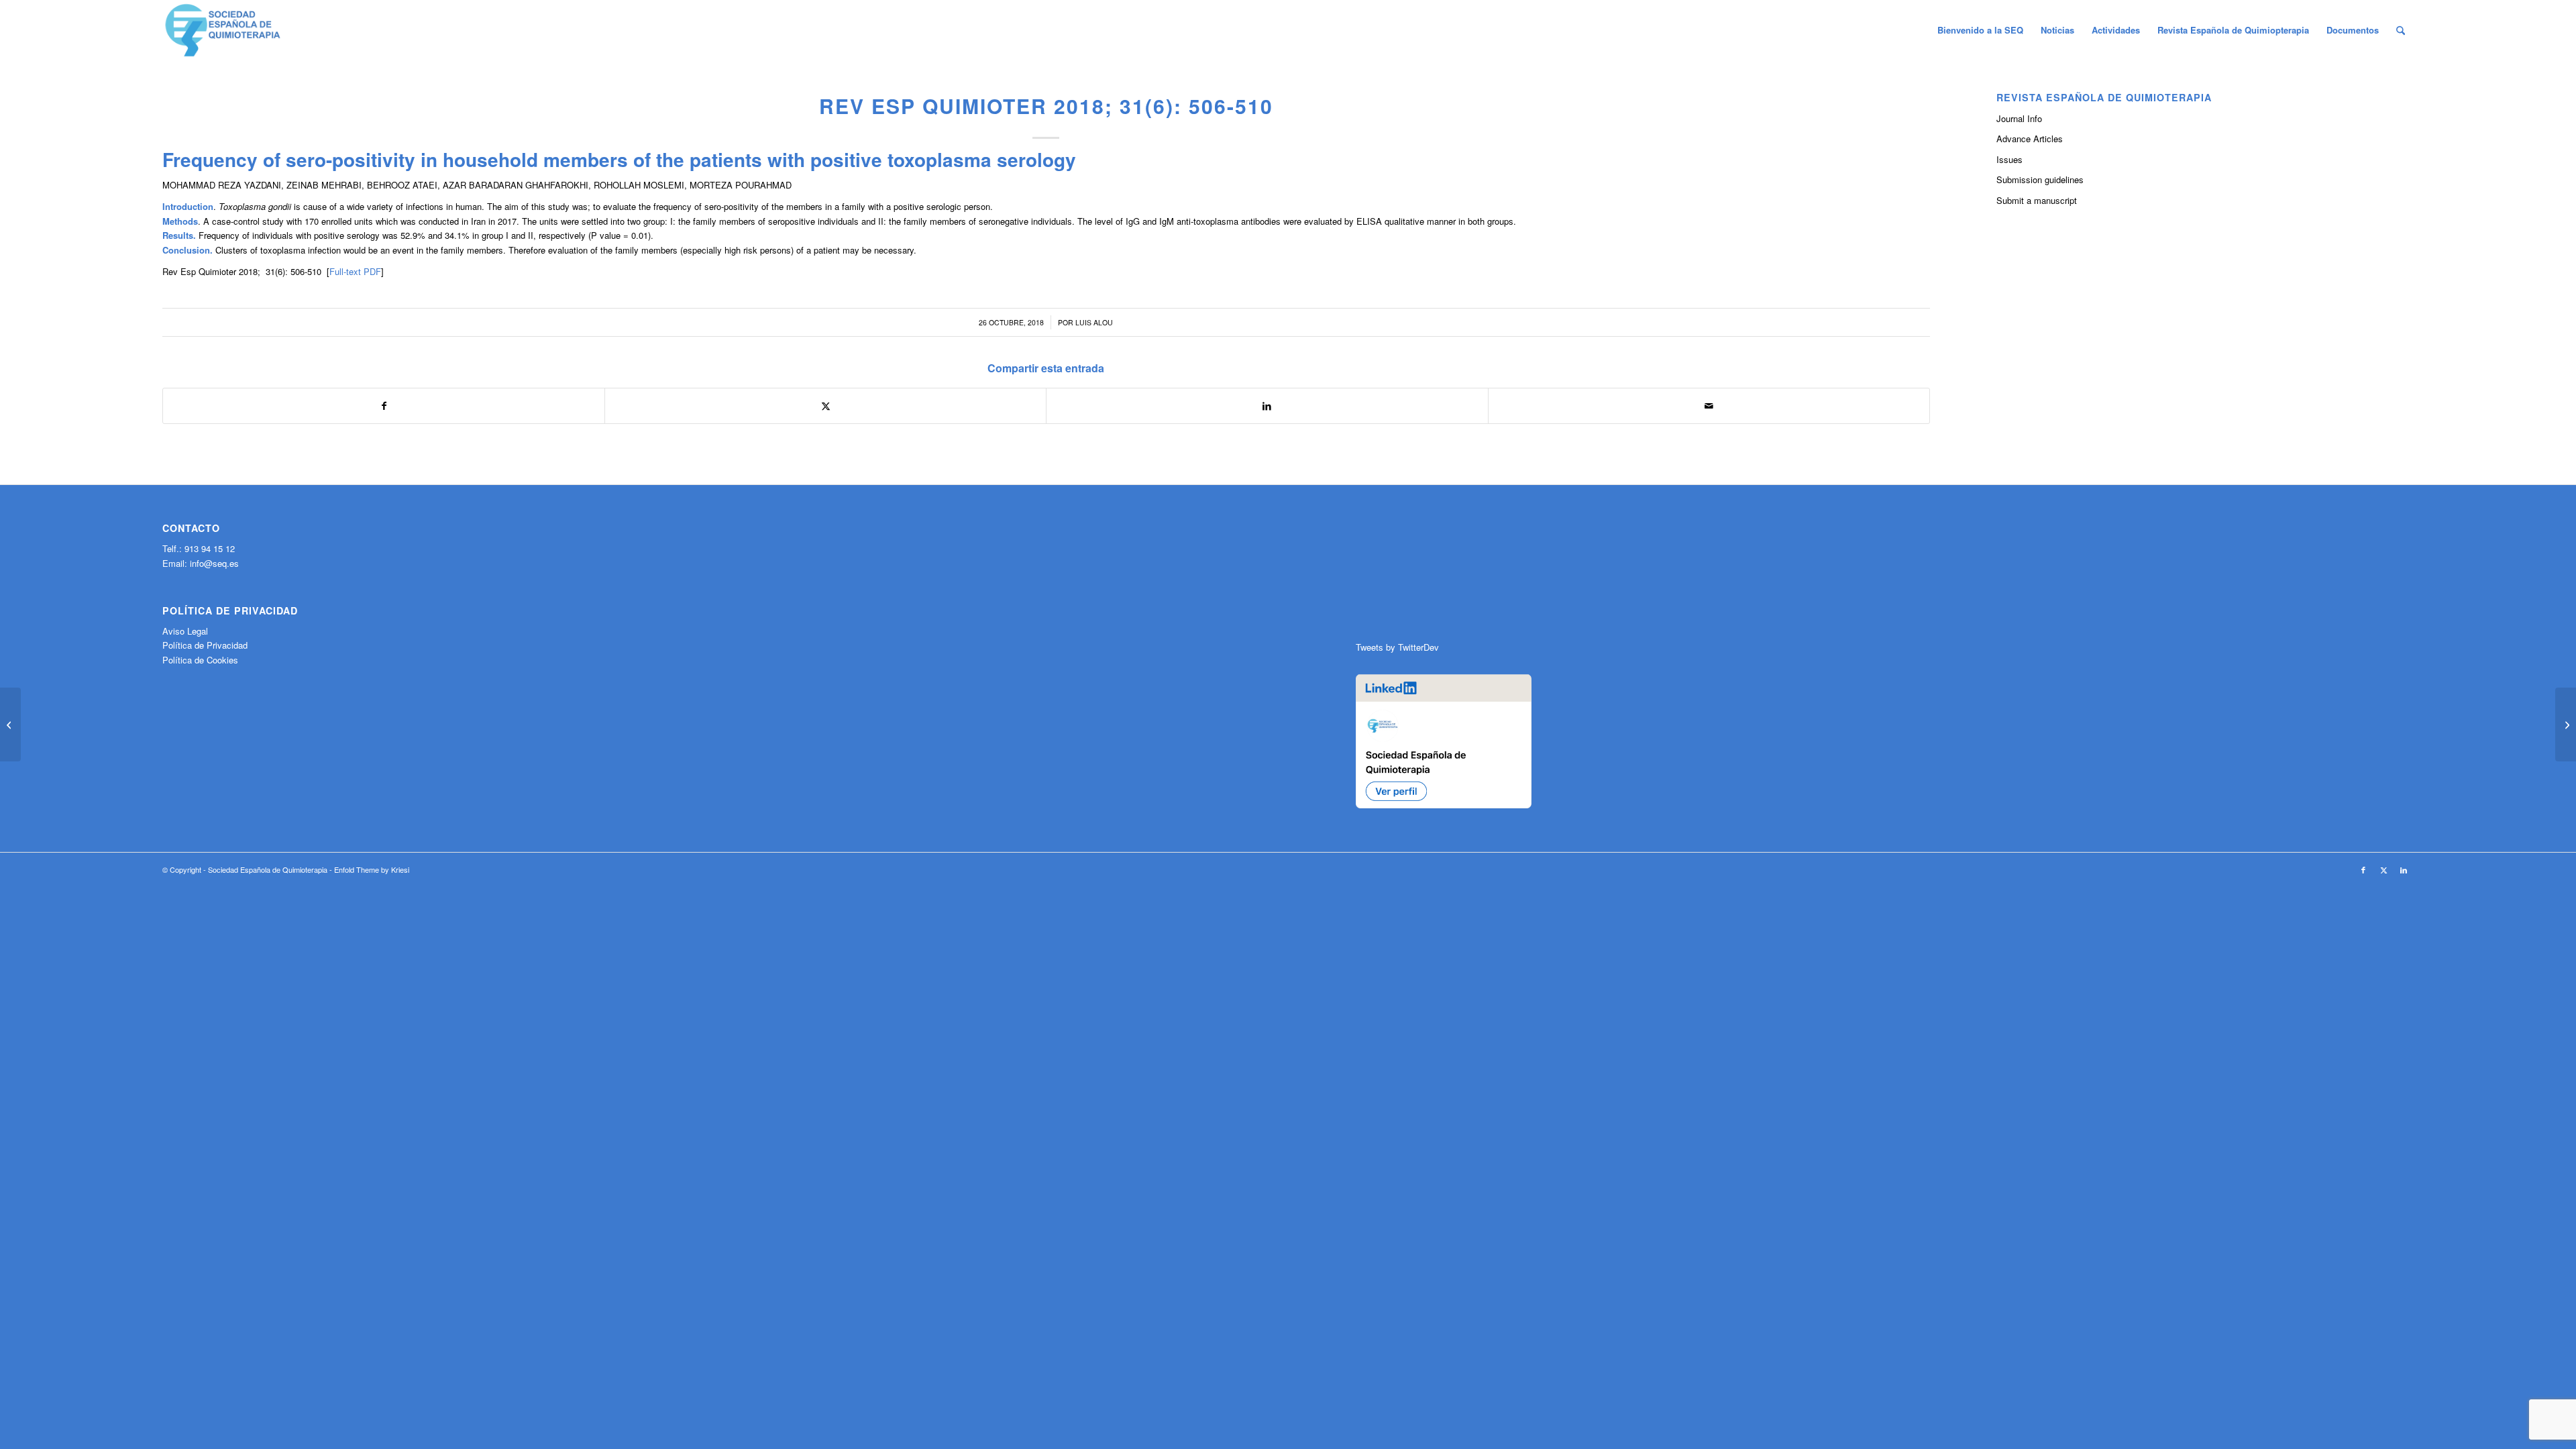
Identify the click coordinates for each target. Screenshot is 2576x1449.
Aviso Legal (185, 631)
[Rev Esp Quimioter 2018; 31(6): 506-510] (10, 724)
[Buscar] (2401, 30)
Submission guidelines (2040, 179)
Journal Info (2019, 118)
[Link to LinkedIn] (2404, 869)
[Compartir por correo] (1709, 406)
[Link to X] (2383, 869)
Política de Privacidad (205, 645)
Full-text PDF (355, 271)
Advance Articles (2030, 139)
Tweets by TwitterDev (1397, 647)
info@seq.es (214, 563)
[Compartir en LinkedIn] (1267, 406)
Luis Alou (1094, 322)
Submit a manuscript (2037, 200)
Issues (2009, 159)
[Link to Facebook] (2363, 869)
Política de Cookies (200, 660)
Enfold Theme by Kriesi (372, 869)
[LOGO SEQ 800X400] (223, 30)
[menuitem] (1980, 30)
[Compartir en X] (825, 406)
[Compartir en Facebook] (384, 406)
